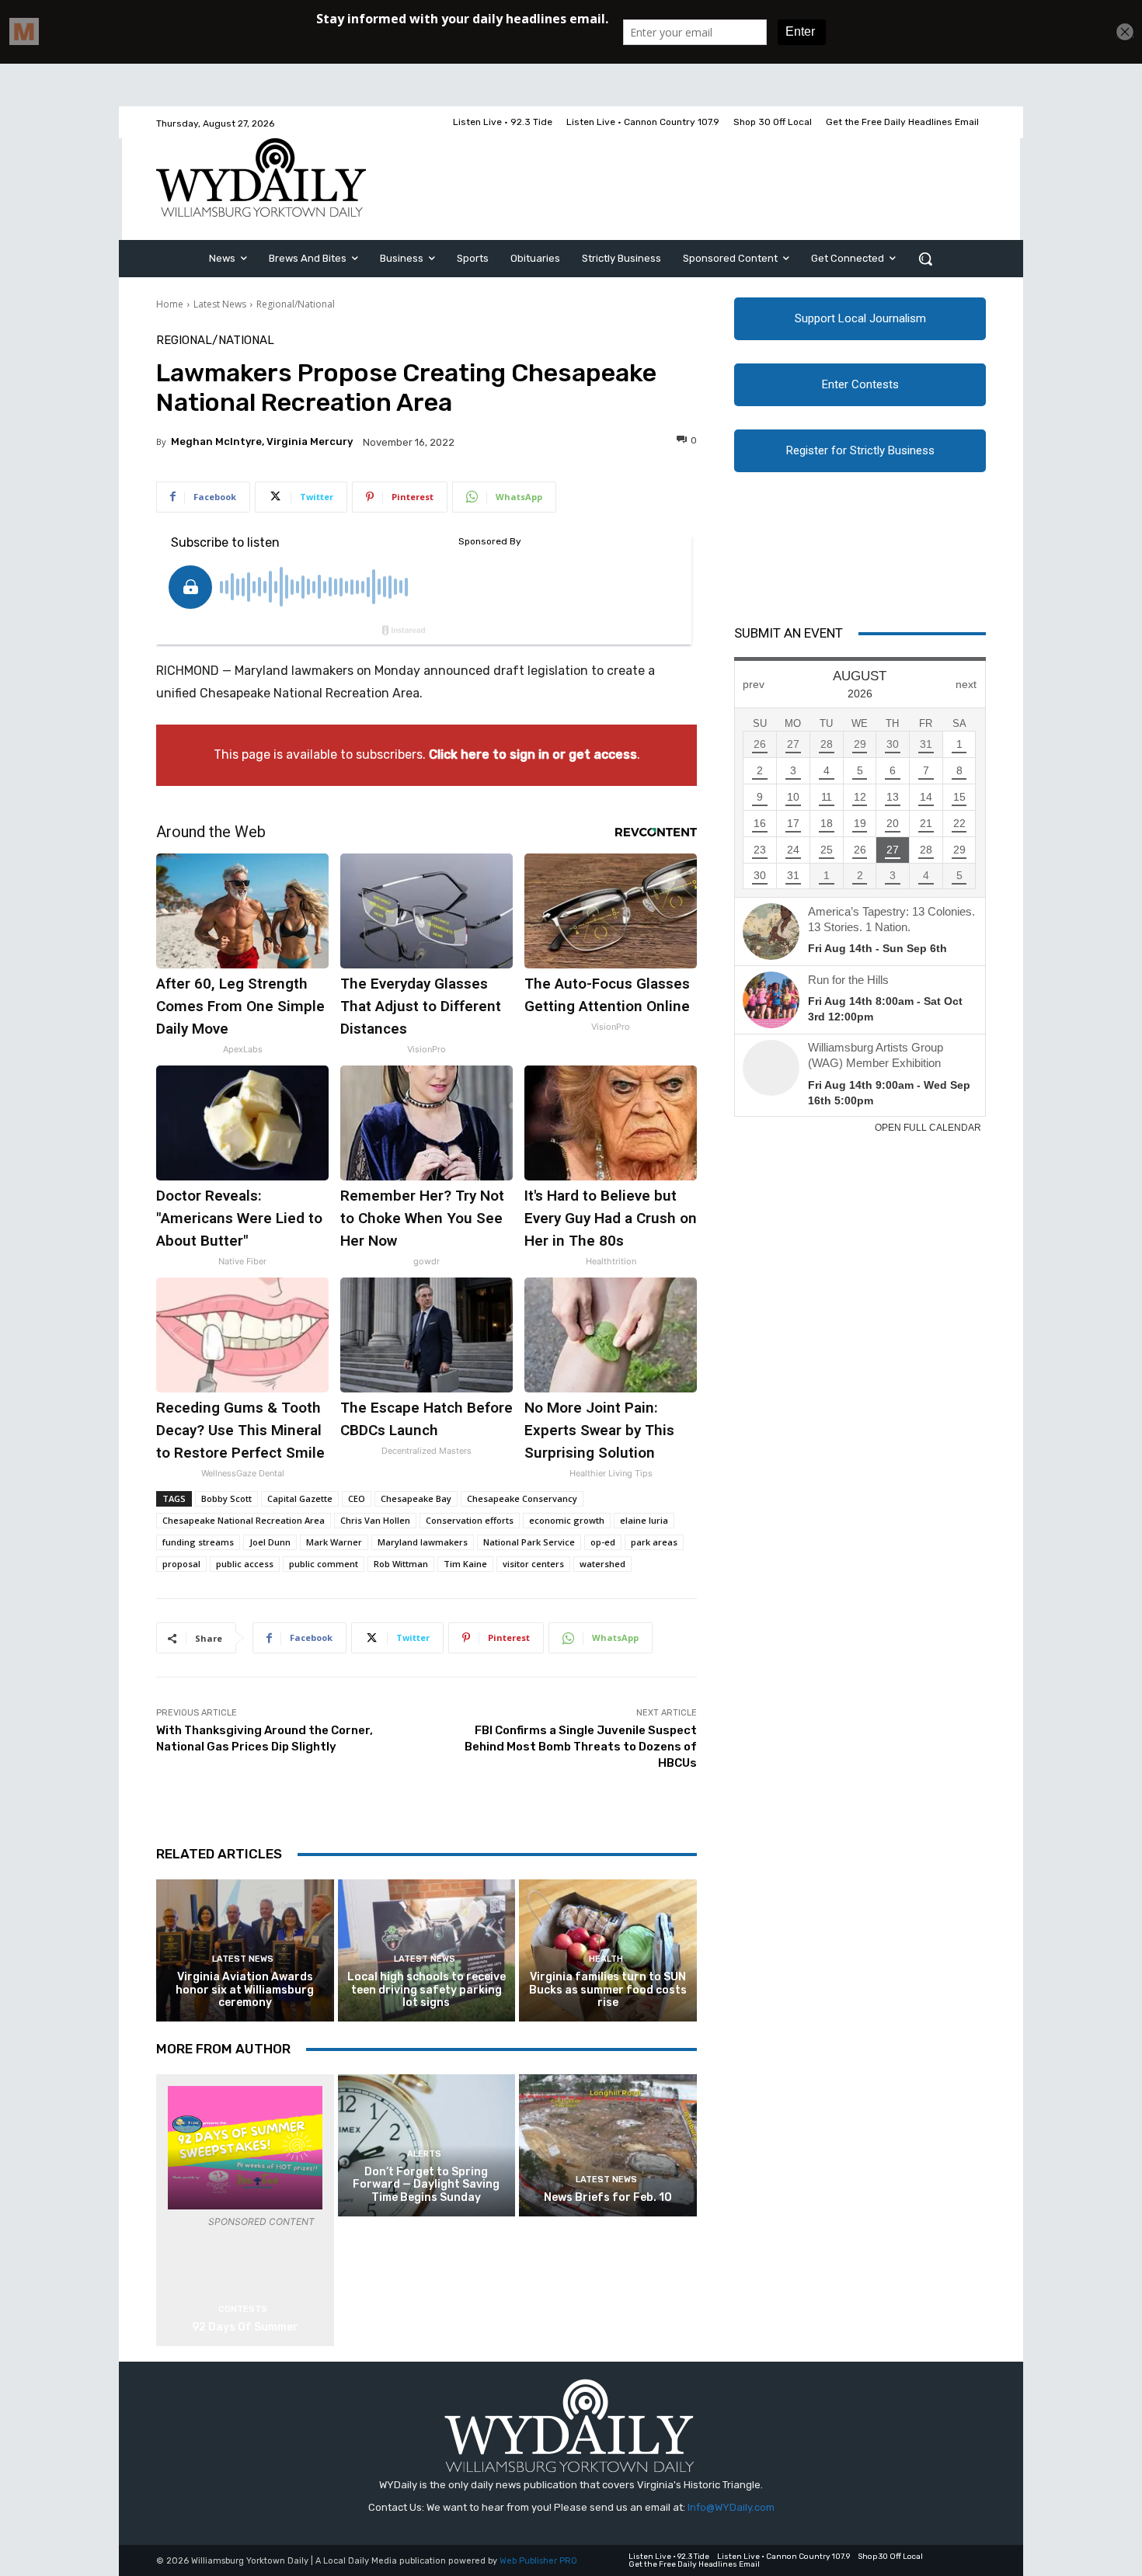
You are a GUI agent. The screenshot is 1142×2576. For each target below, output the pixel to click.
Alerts (424, 2154)
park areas (654, 1542)
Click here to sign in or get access (533, 754)
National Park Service (529, 1542)
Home (170, 304)
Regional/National (296, 304)
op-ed (603, 1542)
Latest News (220, 304)
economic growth (567, 1520)
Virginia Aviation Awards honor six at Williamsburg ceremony (245, 1990)
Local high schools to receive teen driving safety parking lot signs (427, 1990)
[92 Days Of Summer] (245, 2148)
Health (606, 1959)
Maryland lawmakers (423, 1542)
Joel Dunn (270, 1542)
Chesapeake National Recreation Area (244, 1520)
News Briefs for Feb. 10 (608, 2197)
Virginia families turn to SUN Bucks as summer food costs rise (608, 1990)
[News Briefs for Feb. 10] (608, 2145)
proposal (181, 1564)
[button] (925, 259)
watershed (602, 1564)
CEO (357, 1498)
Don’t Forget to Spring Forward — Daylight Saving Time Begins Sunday (426, 2185)
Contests (243, 2309)
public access (245, 1564)
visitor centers (533, 1564)
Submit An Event (789, 633)
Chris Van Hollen (375, 1520)
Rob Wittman (401, 1564)
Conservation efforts (470, 1520)
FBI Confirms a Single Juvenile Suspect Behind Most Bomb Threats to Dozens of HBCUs (581, 1747)
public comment (324, 1564)
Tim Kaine (465, 1564)
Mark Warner (334, 1542)
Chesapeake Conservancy (522, 1498)
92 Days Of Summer (245, 2327)
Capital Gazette (300, 1498)
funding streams (198, 1542)
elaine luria (644, 1520)
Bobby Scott (226, 1498)
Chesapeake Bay (416, 1498)
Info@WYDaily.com (731, 2507)
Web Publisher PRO (538, 2561)
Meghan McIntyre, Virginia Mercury (262, 442)
